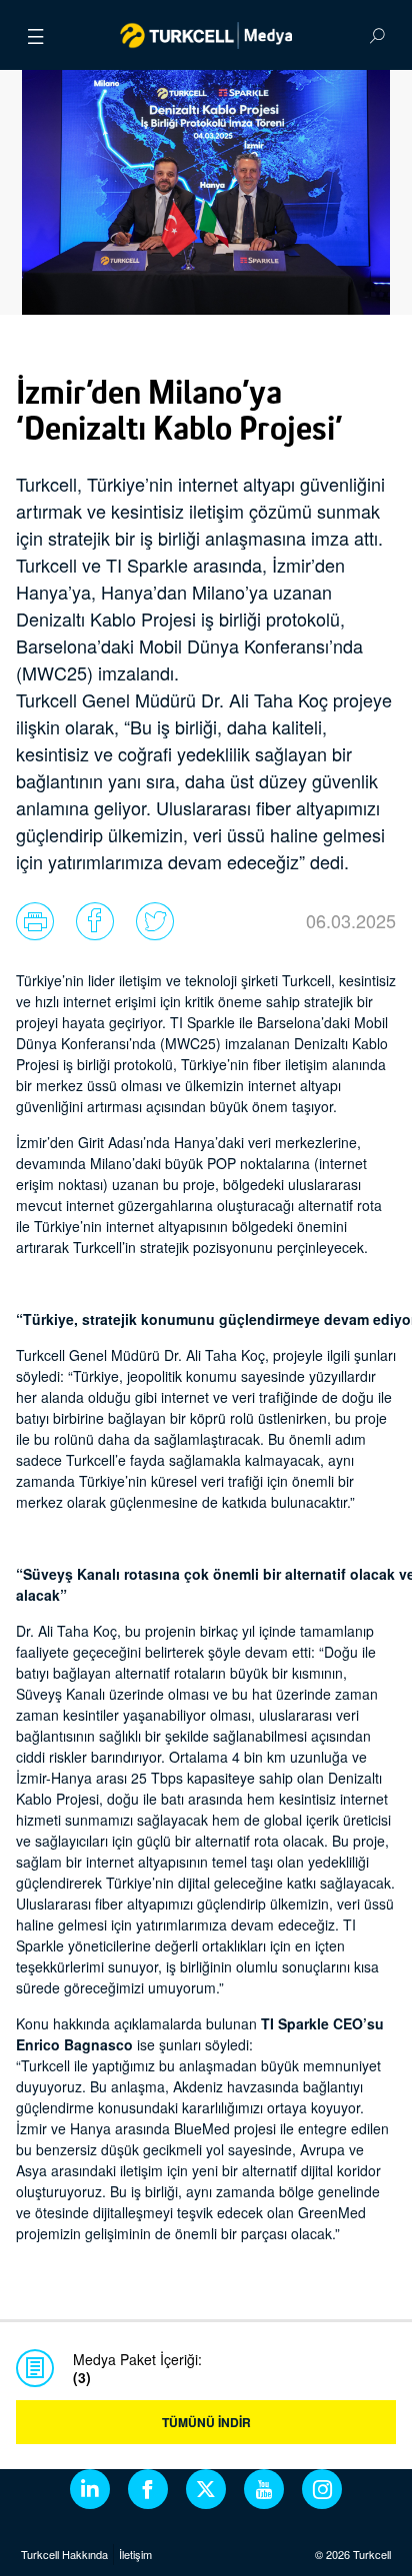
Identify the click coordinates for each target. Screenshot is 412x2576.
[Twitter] (206, 2489)
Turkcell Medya (206, 35)
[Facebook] (148, 2489)
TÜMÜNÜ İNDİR (206, 2422)
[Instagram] (322, 2489)
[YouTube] (264, 2489)
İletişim (135, 2554)
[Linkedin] (90, 2489)
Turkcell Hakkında (64, 2554)
